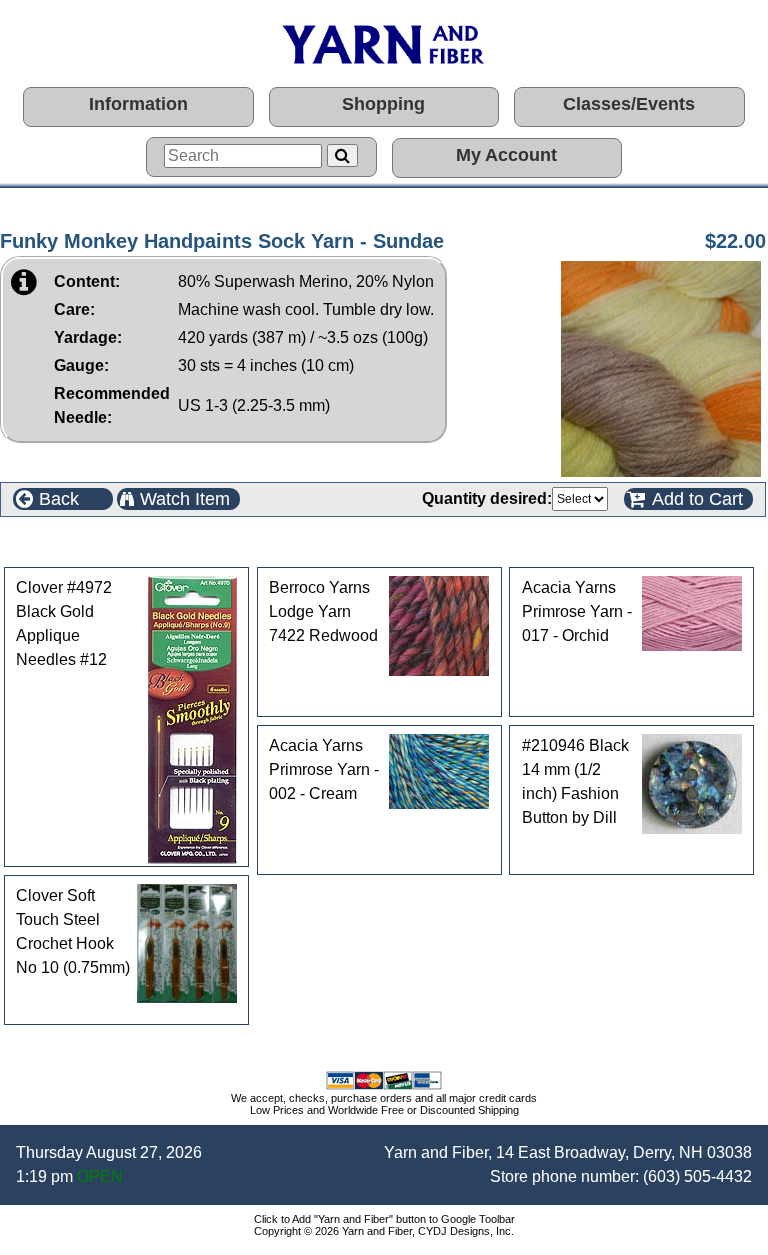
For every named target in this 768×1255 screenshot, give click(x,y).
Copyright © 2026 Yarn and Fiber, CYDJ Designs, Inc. (384, 1231)
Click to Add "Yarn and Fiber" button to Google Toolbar (384, 1219)
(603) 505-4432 (697, 1176)
